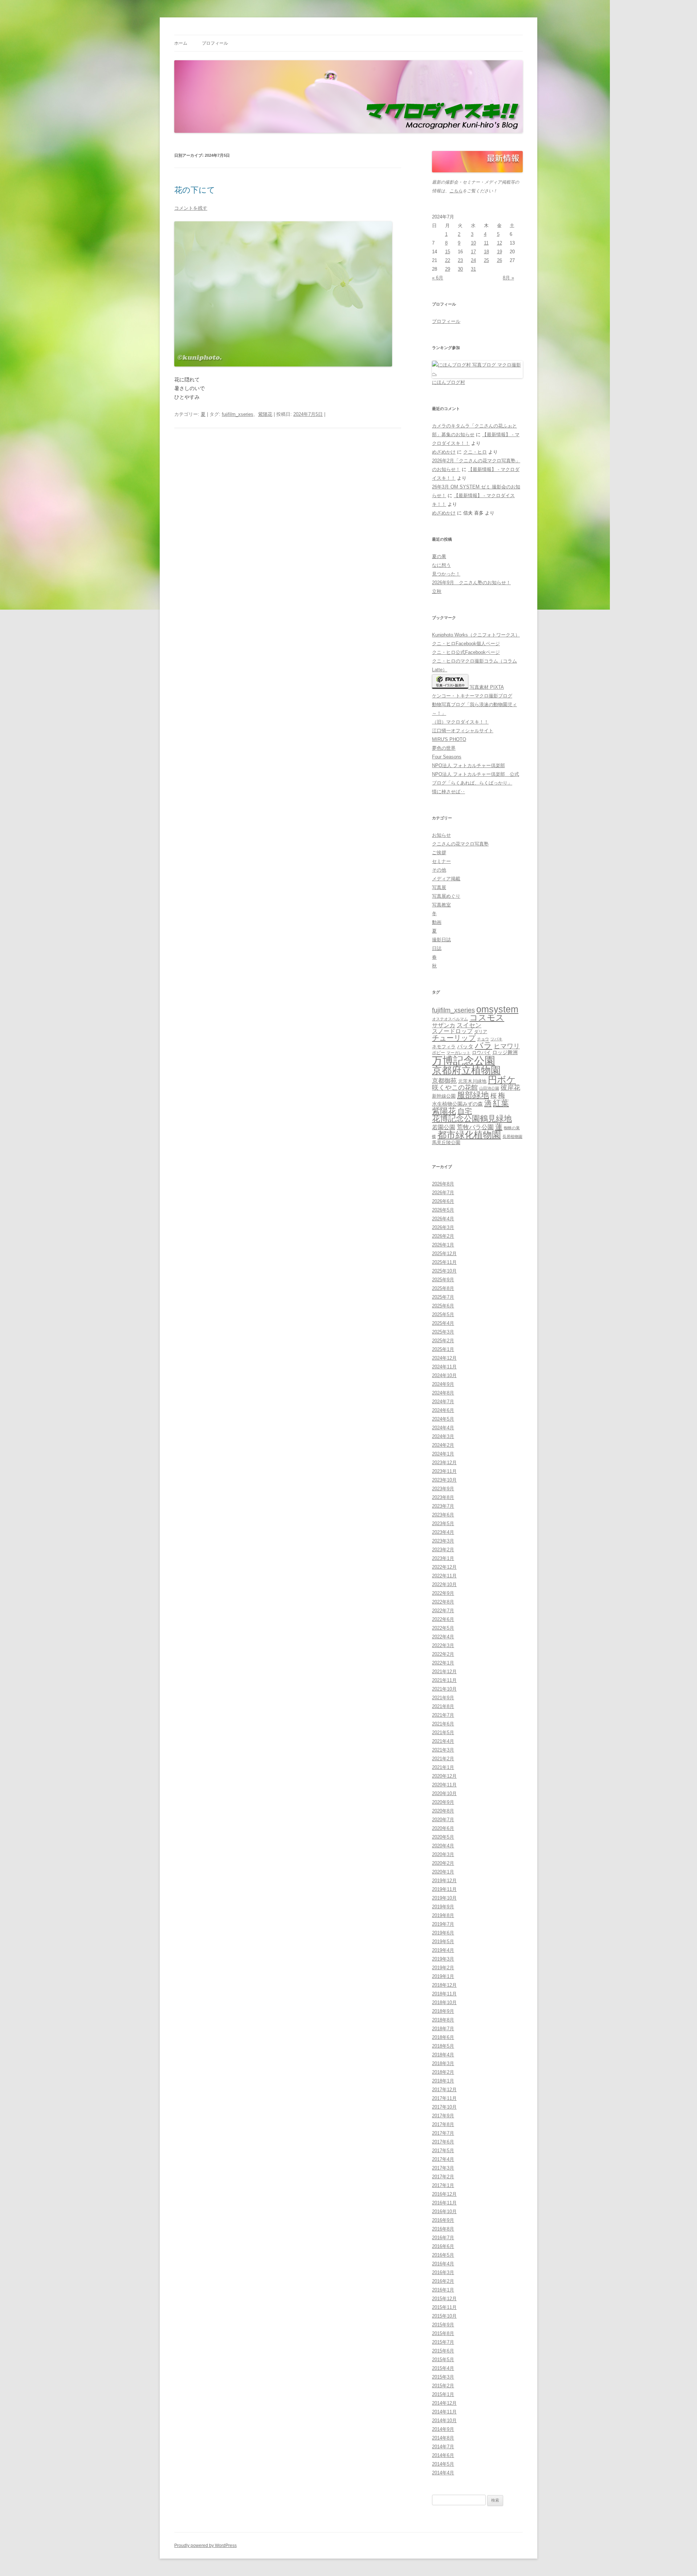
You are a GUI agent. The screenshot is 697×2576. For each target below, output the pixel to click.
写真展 (439, 887)
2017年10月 (444, 2107)
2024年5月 (443, 1419)
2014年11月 (444, 2412)
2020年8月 (443, 1811)
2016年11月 (444, 2203)
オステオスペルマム (450, 1019)
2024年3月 (443, 1436)
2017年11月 (444, 2098)
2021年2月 (443, 1759)
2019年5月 (443, 1942)
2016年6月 (443, 2246)
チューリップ (454, 1038)
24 (473, 260)
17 (473, 252)
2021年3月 (443, 1750)
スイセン (469, 1025)
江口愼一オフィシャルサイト (463, 731)
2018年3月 (443, 2063)
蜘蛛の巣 (512, 1128)
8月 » (508, 278)
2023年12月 (444, 1463)
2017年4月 (443, 2159)
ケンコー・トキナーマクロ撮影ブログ (472, 696)
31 (473, 269)
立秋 (437, 591)
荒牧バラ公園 (475, 1127)
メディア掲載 (446, 879)
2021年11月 (444, 1680)
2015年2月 (443, 2386)
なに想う (441, 565)
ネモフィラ (444, 1047)
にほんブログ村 (449, 382)
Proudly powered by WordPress (205, 2546)
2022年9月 (443, 1593)
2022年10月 (444, 1584)
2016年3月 (443, 2272)
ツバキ (496, 1039)
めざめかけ (444, 452)
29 (448, 269)
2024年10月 (444, 1375)
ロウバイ (481, 1053)
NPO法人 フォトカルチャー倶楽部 (468, 765)
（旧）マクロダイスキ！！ (460, 722)
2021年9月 (443, 1698)
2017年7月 (443, 2133)
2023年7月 (443, 1506)
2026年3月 (443, 1227)
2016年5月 (443, 2255)
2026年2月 (443, 1236)
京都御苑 (444, 1081)
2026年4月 (443, 1219)
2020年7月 (443, 1820)
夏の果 (439, 556)
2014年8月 (443, 2438)
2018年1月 (443, 2081)
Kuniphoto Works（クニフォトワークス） (476, 635)
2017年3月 (443, 2168)
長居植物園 (512, 1137)
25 (486, 260)
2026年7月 (443, 1193)
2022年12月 (444, 1567)
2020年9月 (443, 1802)
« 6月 (438, 278)
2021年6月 (443, 1724)
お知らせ (441, 835)
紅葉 (501, 1103)
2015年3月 (443, 2377)
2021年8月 (443, 1706)
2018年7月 (443, 2029)
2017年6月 (443, 2142)
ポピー (439, 1053)
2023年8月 (443, 1497)
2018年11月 (444, 1994)
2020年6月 (443, 1828)
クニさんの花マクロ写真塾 (460, 844)
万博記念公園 (464, 1060)
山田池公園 (489, 1088)
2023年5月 (443, 1524)
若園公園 (444, 1127)
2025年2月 (443, 1341)
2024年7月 (443, 1402)
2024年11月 (444, 1367)
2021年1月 (443, 1767)
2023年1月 (443, 1558)
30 (460, 269)
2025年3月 (443, 1332)
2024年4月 (443, 1428)
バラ (484, 1045)
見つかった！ (446, 574)
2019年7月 (443, 1924)
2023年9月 (443, 1489)
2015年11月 (444, 2307)
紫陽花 (265, 414)
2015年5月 (443, 2360)
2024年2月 (443, 1445)
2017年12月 (444, 2090)
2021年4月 (443, 1741)
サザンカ (444, 1025)
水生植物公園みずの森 (457, 1104)
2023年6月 (443, 1515)
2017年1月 (443, 2185)
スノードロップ (452, 1031)
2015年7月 (443, 2342)
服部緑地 (473, 1095)
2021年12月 (444, 1672)
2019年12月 (444, 1881)
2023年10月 (444, 1480)
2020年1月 (443, 1872)
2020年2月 (443, 1863)
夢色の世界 (444, 748)
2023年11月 (444, 1471)
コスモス (487, 1018)
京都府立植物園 (466, 1070)
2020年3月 (443, 1854)
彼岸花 (510, 1088)
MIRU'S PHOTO (449, 739)
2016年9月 (443, 2220)
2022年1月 (443, 1663)
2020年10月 (444, 1793)
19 (500, 252)
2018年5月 (443, 2046)
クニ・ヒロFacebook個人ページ (466, 644)
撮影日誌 (441, 940)
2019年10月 (444, 1898)
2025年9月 (443, 1280)
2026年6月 (443, 1201)
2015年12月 (444, 2299)
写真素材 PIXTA (486, 687)
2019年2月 (443, 1968)
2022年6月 (443, 1619)
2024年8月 (443, 1393)
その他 (439, 870)
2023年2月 (443, 1550)
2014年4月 (443, 2473)
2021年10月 (444, 1689)
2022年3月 (443, 1645)
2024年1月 (443, 1454)
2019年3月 (443, 1959)
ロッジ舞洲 (505, 1052)
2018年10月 (444, 2002)
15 (448, 252)
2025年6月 (443, 1306)
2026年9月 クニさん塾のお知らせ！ (471, 583)
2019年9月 (443, 1907)
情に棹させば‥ (449, 792)
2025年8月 (443, 1288)
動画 (437, 922)
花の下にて (195, 190)
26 (500, 260)
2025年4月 (443, 1323)
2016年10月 (444, 2211)
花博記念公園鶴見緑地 (472, 1119)
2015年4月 (443, 2368)
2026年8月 (443, 1184)
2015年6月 (443, 2351)
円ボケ (502, 1080)
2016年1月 (443, 2290)
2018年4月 (443, 2055)
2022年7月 (443, 1611)
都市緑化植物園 (469, 1135)
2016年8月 (443, 2229)
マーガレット (458, 1053)
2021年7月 (443, 1715)
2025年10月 (444, 1271)
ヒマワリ (507, 1046)
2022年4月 (443, 1637)
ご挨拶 (439, 853)
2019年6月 (443, 1933)
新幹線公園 (444, 1096)
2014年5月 (443, 2464)
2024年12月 (444, 1358)
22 (448, 260)
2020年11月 (444, 1785)
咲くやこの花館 (455, 1087)
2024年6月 (443, 1410)
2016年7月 (443, 2238)
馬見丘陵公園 (446, 1143)
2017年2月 (443, 2177)
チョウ (483, 1039)
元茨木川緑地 (472, 1081)
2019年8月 (443, 1915)
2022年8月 (443, 1602)
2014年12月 (444, 2403)
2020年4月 (443, 1846)
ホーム (181, 43)
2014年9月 (443, 2429)
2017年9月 (443, 2116)
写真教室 (441, 905)
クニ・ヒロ (475, 452)
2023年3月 (443, 1541)
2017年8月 (443, 2124)
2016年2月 (443, 2281)
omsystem (497, 1009)
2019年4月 (443, 1950)
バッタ (465, 1047)
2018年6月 (443, 2037)
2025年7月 (443, 1297)
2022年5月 (443, 1628)
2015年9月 (443, 2325)
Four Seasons (447, 757)
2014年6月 (443, 2455)
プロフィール (215, 43)
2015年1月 (443, 2394)
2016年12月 (444, 2194)
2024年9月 (443, 1384)
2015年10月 (444, 2316)
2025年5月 (443, 1314)
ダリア (481, 1032)
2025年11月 (444, 1262)
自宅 (465, 1111)
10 (473, 243)
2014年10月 (444, 2421)
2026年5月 (443, 1210)
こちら (456, 191)
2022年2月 (443, 1654)
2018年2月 (443, 2072)
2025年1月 (443, 1349)
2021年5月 (443, 1733)
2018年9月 (443, 2011)
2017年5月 (443, 2151)
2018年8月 (443, 2020)
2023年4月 (443, 1532)
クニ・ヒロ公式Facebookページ (466, 652)
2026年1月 (443, 1245)
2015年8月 (443, 2333)
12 (500, 243)
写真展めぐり (446, 896)
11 (486, 243)
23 (460, 260)
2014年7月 (443, 2447)
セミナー (441, 861)
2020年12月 (444, 1776)
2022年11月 (444, 1576)
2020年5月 (443, 1837)
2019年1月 (443, 1976)
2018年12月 (444, 1985)
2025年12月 (444, 1254)
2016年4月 (443, 2264)
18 (486, 252)
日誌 (437, 948)
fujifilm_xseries (238, 414)
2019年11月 (444, 1889)
